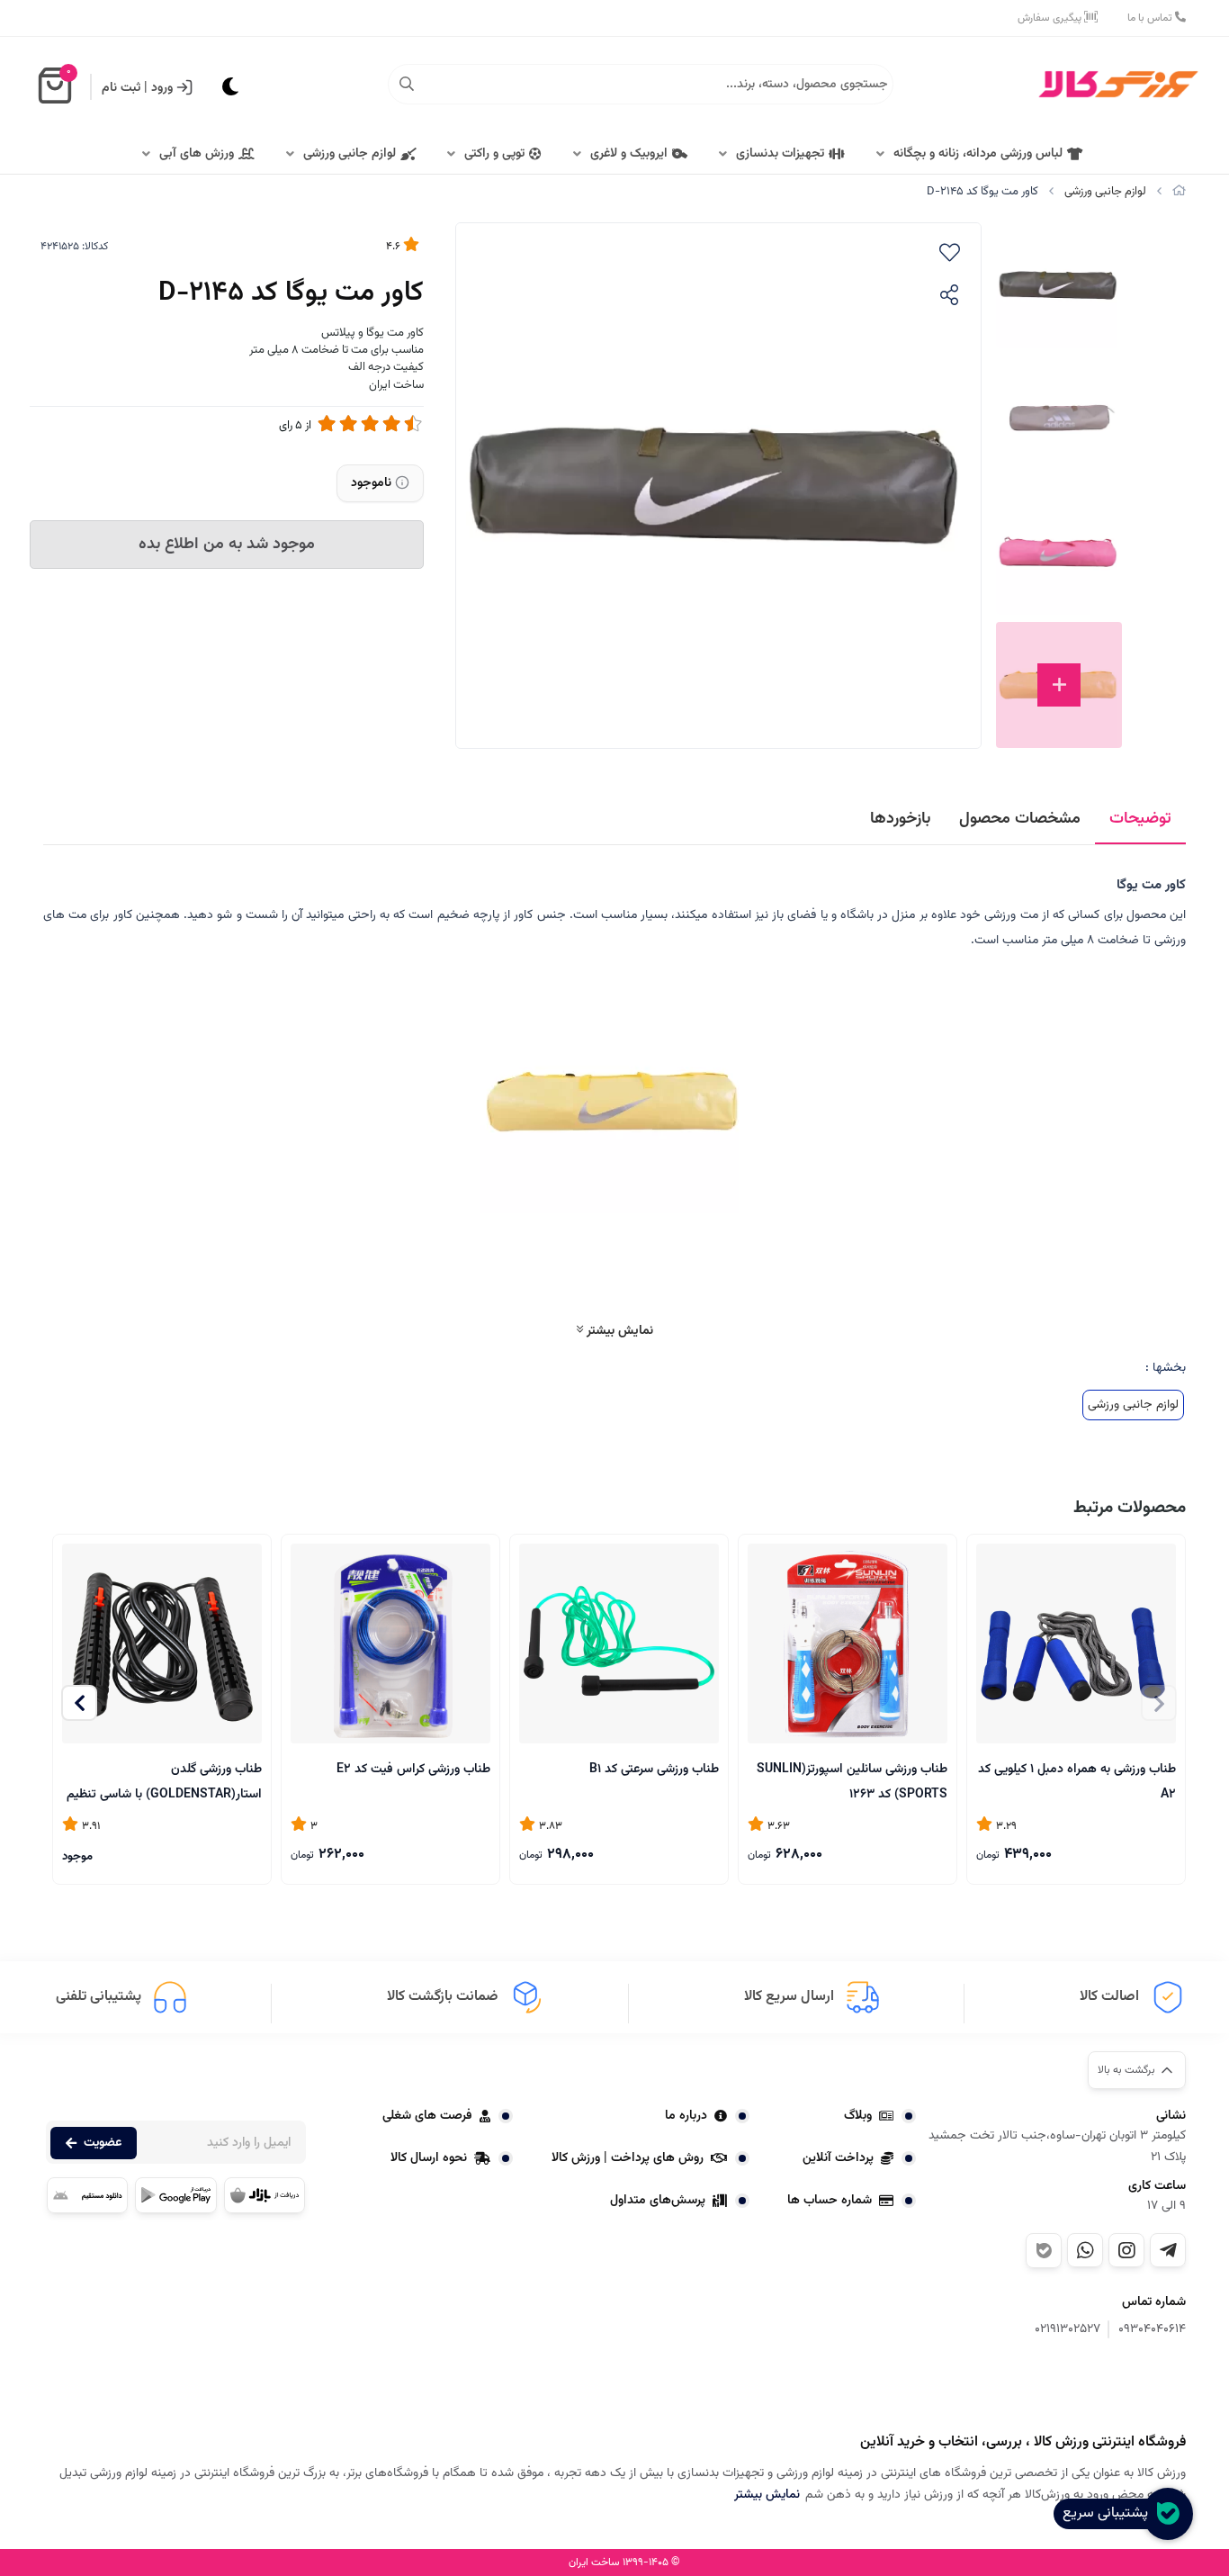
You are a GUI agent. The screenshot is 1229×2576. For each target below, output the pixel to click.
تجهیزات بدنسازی (780, 154)
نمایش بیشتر (618, 1331)
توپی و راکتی (494, 154)
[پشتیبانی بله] (1044, 2251)
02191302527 (1068, 2330)
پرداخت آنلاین (838, 2158)
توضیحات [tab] (1140, 819)
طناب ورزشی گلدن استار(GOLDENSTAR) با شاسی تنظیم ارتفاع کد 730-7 (164, 1781)
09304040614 (1152, 2330)
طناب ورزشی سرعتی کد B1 (654, 1770)
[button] (79, 1703)
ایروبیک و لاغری (629, 154)
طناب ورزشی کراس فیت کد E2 (413, 1770)
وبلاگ (858, 2116)
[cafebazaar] (265, 2195)
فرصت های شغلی (427, 2116)
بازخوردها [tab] (900, 819)
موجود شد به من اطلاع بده (227, 545)
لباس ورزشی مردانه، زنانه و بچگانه (978, 154)
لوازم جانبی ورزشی (350, 154)
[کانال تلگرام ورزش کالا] (1168, 2250)
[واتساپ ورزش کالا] (1085, 2250)
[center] (407, 85)
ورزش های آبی (197, 154)
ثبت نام (121, 88)
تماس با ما (1151, 18)
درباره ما (686, 2116)
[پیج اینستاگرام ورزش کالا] (1126, 2250)
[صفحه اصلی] (1179, 192)
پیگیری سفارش (1051, 18)
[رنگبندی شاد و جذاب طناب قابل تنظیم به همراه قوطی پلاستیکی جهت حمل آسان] (619, 1644)
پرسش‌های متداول (658, 2201)
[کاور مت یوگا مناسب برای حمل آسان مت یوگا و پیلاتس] (1096, 2388)
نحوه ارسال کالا (429, 2158)
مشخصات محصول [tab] (1020, 819)
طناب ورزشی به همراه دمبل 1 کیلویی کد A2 (1077, 1781)
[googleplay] (175, 2195)
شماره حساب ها (830, 2201)
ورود (162, 88)
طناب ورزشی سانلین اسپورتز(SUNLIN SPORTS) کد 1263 (852, 1781)
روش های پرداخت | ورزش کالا (628, 2158)
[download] (87, 2195)
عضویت (103, 2143)
